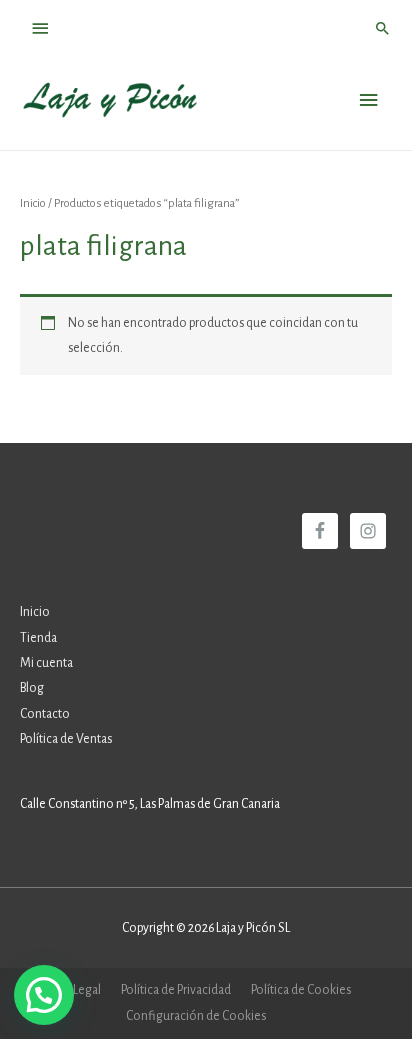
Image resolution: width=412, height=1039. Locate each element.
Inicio (33, 203)
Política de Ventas (66, 739)
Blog (32, 688)
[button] (44, 995)
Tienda (38, 638)
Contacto (45, 714)
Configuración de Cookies (196, 1016)
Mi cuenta (46, 663)
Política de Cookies (301, 990)
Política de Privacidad (176, 990)
